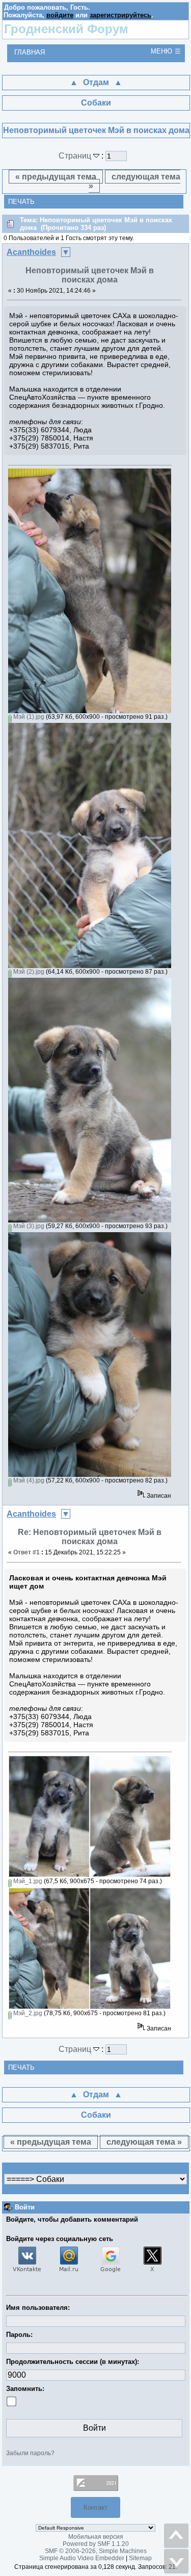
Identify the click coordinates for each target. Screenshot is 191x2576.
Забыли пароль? (30, 2453)
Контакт (95, 2507)
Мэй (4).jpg (28, 1480)
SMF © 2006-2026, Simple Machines (96, 2551)
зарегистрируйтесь (120, 15)
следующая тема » (134, 181)
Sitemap (140, 2558)
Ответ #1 (26, 1552)
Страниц (76, 156)
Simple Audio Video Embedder (82, 2558)
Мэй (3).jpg (28, 1226)
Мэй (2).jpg (28, 972)
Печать (21, 202)
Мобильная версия (96, 2537)
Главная (30, 52)
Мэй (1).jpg (28, 717)
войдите (60, 15)
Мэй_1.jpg (27, 1881)
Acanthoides (31, 252)
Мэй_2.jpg (27, 2013)
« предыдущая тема (56, 177)
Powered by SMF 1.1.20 (96, 2544)
